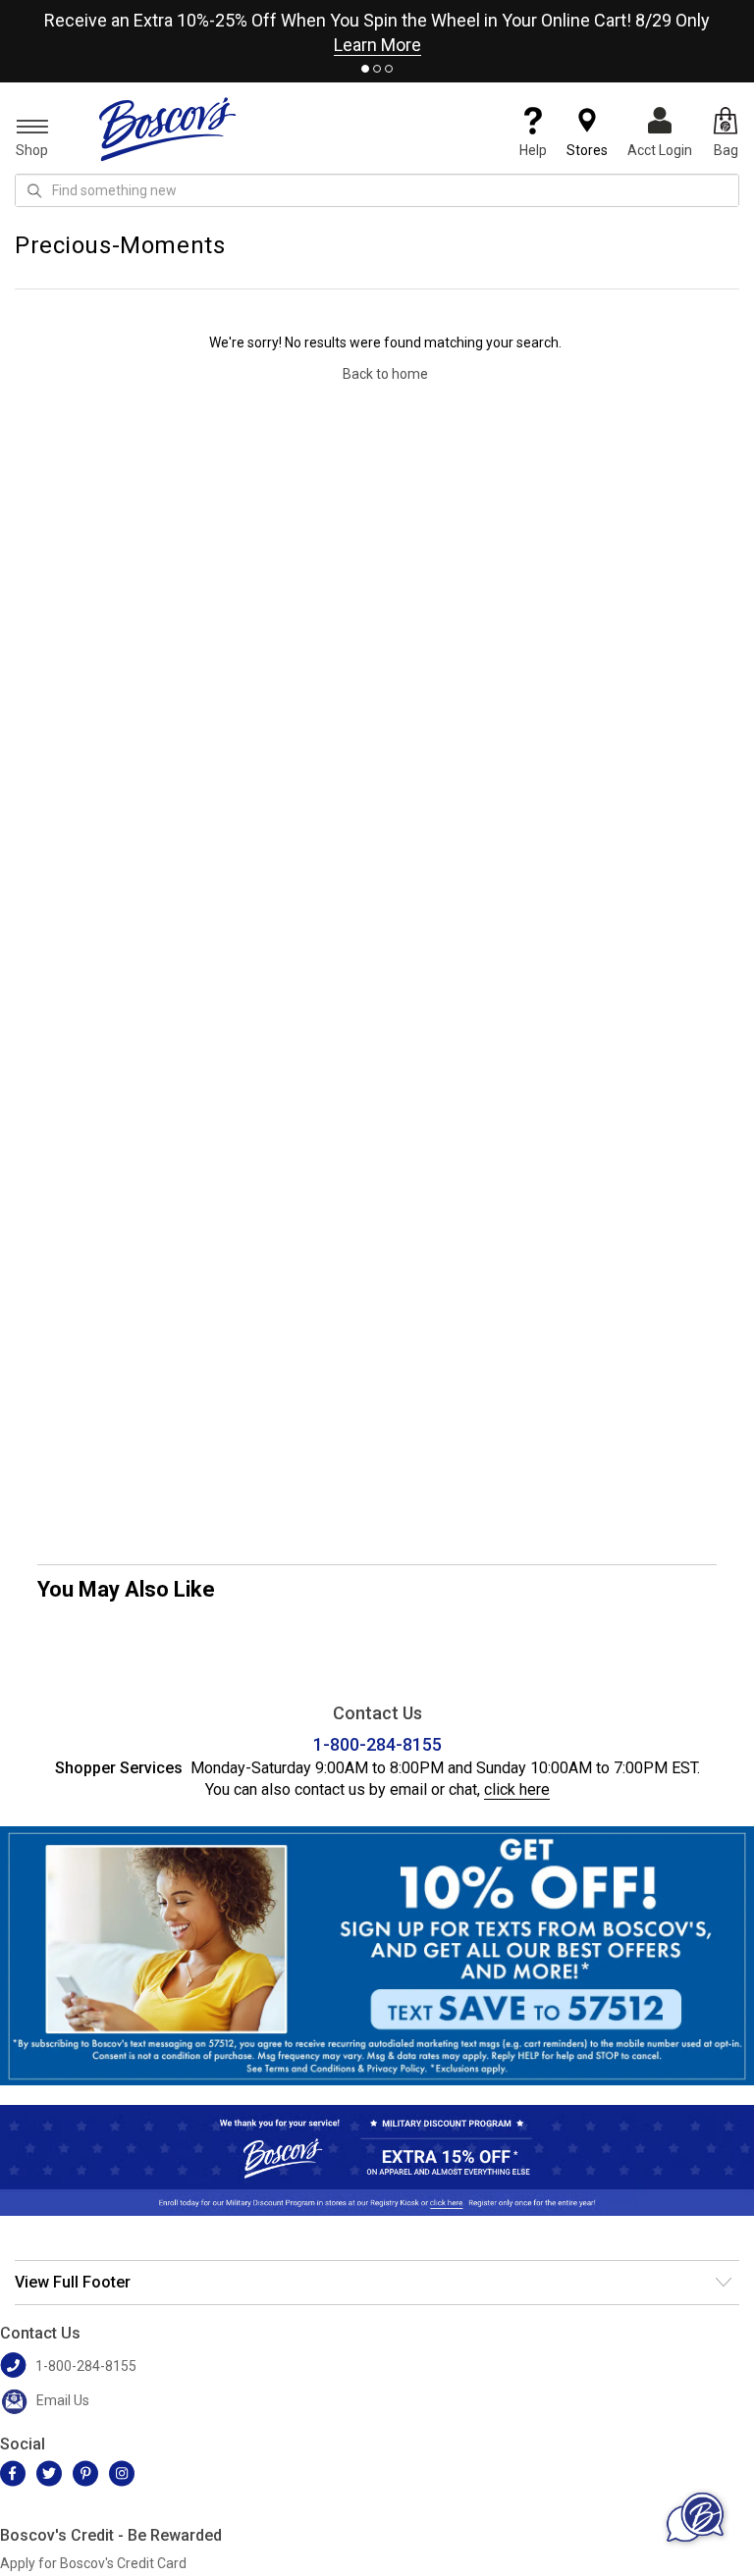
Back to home (385, 374)
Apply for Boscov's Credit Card (93, 2563)
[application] (695, 2517)
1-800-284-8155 (377, 1744)
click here (517, 1789)
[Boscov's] (168, 129)
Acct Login (660, 150)
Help (533, 150)
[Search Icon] (34, 190)
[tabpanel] (377, 28)
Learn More (377, 45)
